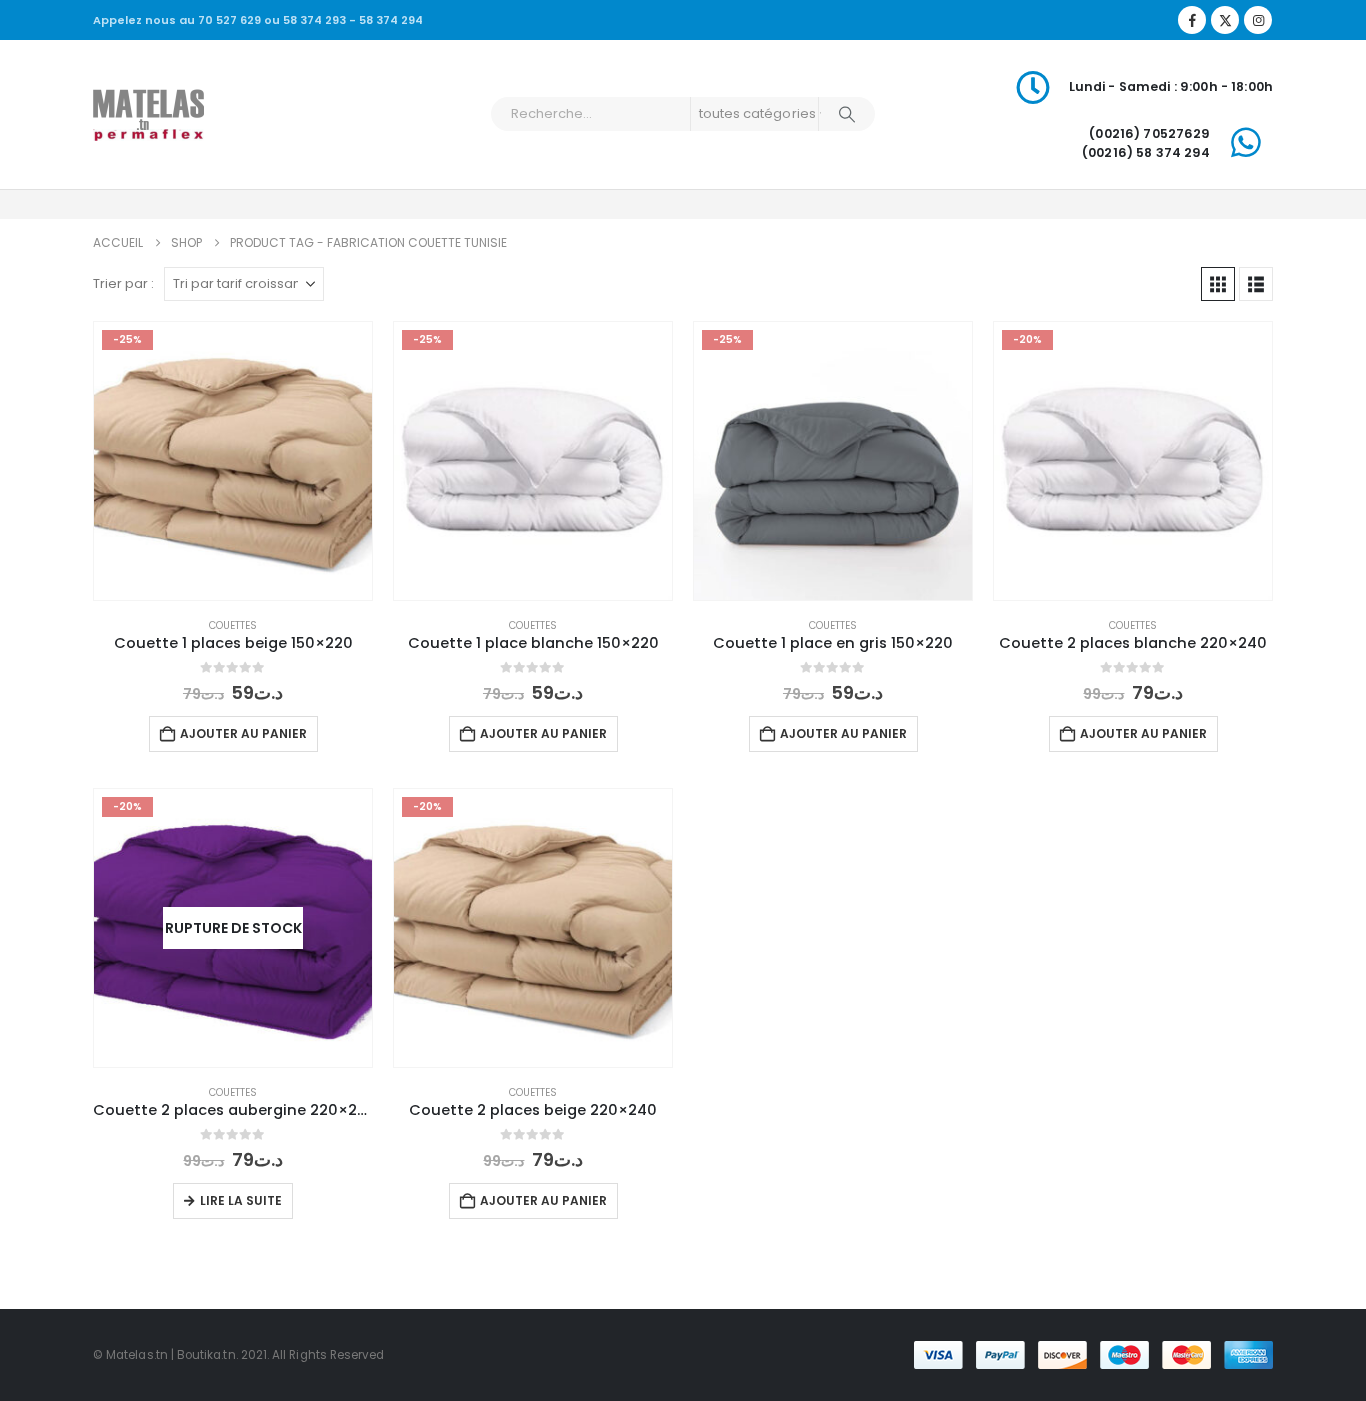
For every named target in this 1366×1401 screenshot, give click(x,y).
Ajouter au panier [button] (243, 733)
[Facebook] (1192, 20)
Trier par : (123, 283)
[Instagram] (1258, 20)
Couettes (233, 625)
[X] (1225, 20)
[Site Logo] (148, 114)
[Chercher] (847, 114)
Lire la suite (241, 1200)
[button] (1218, 284)
